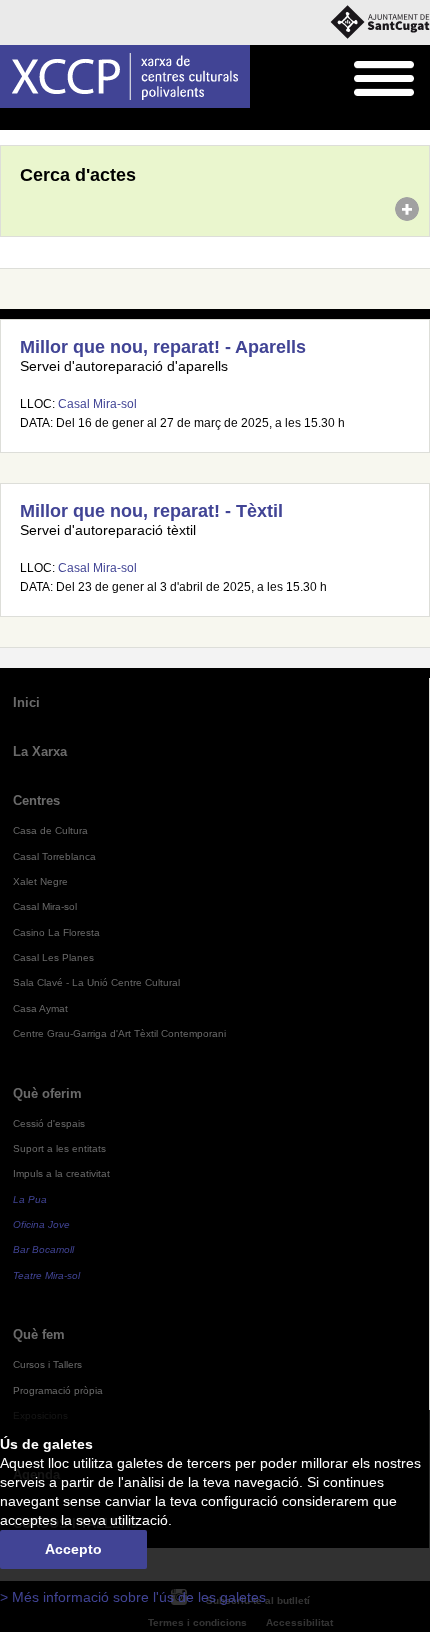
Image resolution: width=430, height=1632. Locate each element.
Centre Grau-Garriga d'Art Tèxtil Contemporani (119, 1033)
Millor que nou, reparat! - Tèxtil (151, 511)
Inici (11, 120)
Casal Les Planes (53, 957)
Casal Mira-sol (97, 404)
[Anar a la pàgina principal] (125, 76)
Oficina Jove (41, 1224)
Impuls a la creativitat (61, 1173)
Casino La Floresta (56, 932)
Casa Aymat (40, 1008)
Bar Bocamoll (43, 1249)
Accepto (73, 1549)
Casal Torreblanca (54, 856)
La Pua (30, 1199)
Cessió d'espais (49, 1123)
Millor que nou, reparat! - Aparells (163, 347)
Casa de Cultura (50, 830)
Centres (36, 800)
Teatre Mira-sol (46, 1275)
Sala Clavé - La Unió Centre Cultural (96, 982)
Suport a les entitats (59, 1148)
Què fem (39, 1334)
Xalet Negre (40, 881)
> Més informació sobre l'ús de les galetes (133, 1597)
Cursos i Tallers (47, 1364)
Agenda (54, 120)
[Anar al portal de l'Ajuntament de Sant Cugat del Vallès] (380, 22)
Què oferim (47, 1093)
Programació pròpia (58, 1390)
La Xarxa (40, 751)
